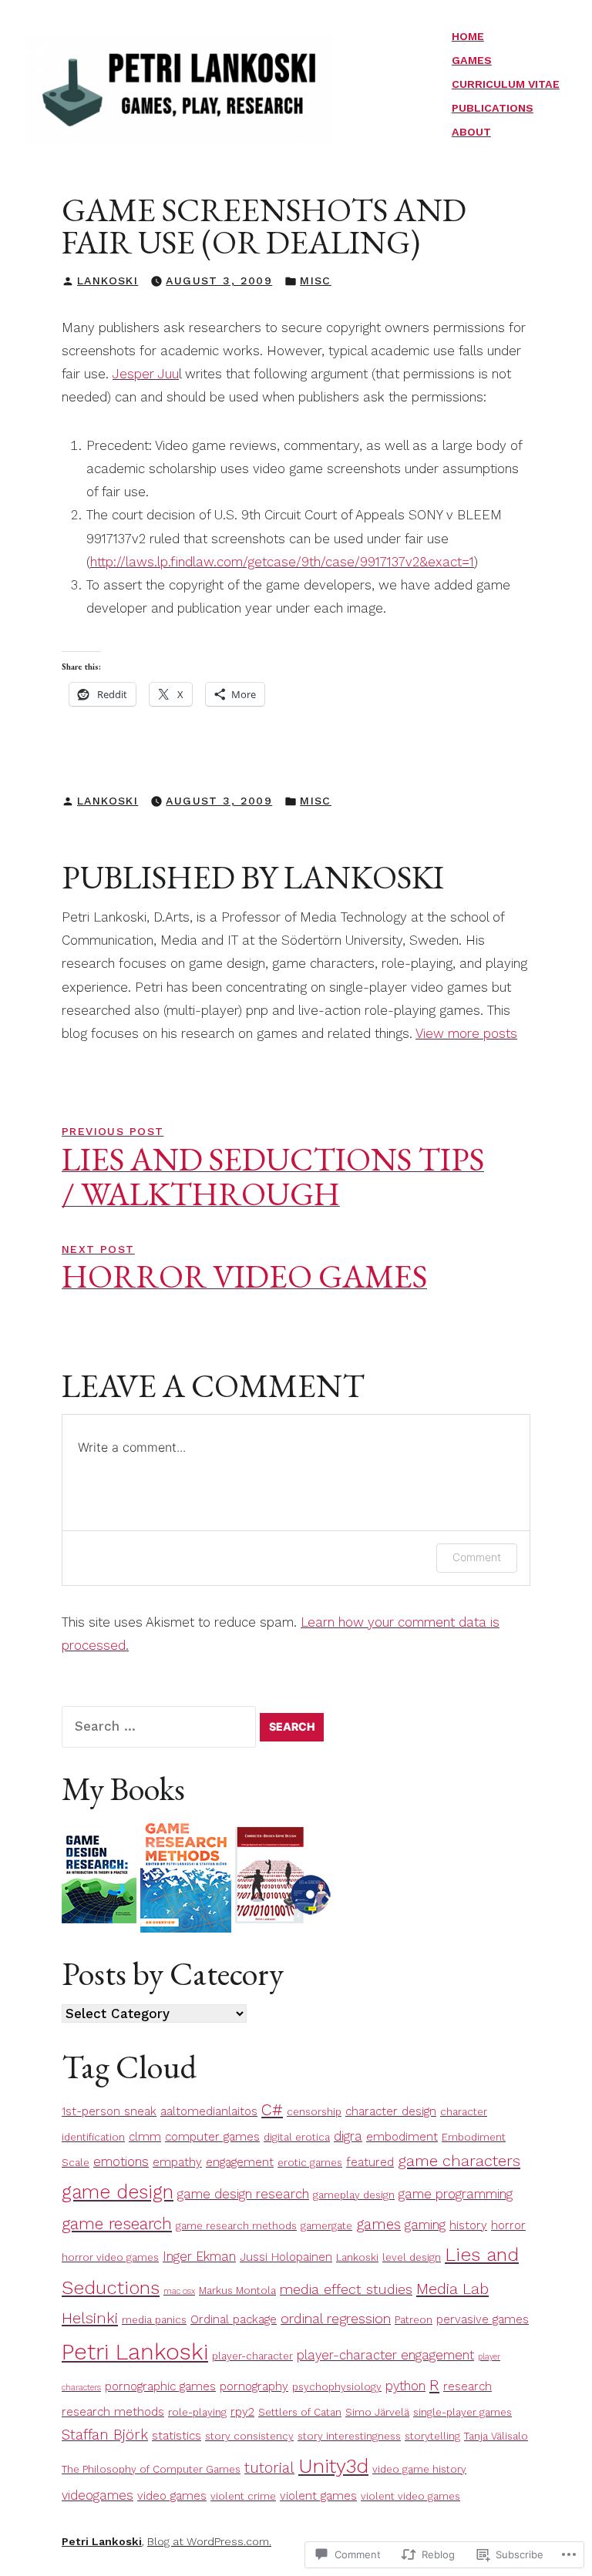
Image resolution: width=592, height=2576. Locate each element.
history (468, 2225)
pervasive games (483, 2319)
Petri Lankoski (135, 2352)
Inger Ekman (199, 2257)
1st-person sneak (109, 2111)
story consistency (249, 2436)
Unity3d (333, 2466)
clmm (145, 2137)
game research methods (236, 2226)
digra (348, 2136)
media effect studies (346, 2289)
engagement (240, 2162)
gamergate (326, 2226)
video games (172, 2496)
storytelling (432, 2436)
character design (391, 2111)
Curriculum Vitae (506, 84)
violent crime (243, 2496)
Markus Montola (237, 2291)
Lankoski (357, 2257)
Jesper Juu (146, 374)
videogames (98, 2495)
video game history (419, 2469)
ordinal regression (336, 2319)
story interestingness (349, 2436)
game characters (459, 2161)
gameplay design (354, 2195)
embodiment (402, 2137)
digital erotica (297, 2137)
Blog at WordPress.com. (209, 2541)
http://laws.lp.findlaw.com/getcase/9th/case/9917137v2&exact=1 (282, 562)
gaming (425, 2225)
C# (272, 2109)
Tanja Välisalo (496, 2436)
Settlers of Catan (300, 2412)
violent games (318, 2496)
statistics (177, 2436)
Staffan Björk (105, 2435)
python (405, 2386)
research (468, 2386)
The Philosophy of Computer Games (151, 2469)
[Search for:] (161, 1726)
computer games (212, 2137)
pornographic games (160, 2386)
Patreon (414, 2320)
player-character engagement (385, 2355)
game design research (243, 2194)
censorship (314, 2112)
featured (370, 2162)
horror (508, 2225)
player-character (252, 2356)
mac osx (179, 2291)
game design (118, 2192)
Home (468, 36)
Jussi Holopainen (286, 2257)
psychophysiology (337, 2387)
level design (412, 2257)
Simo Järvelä (377, 2412)
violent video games (410, 2496)
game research (117, 2223)
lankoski (108, 280)
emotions (121, 2162)
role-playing (197, 2412)
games (378, 2225)
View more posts (466, 1033)
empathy (177, 2162)
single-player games (462, 2412)
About (471, 132)
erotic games (310, 2163)
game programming (456, 2194)
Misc (316, 280)
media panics (154, 2320)
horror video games (110, 2257)
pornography (254, 2386)
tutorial (269, 2468)
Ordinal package (234, 2319)
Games (472, 60)
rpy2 (242, 2412)
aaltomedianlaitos (209, 2111)
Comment (477, 1557)
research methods (113, 2412)
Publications (493, 108)
